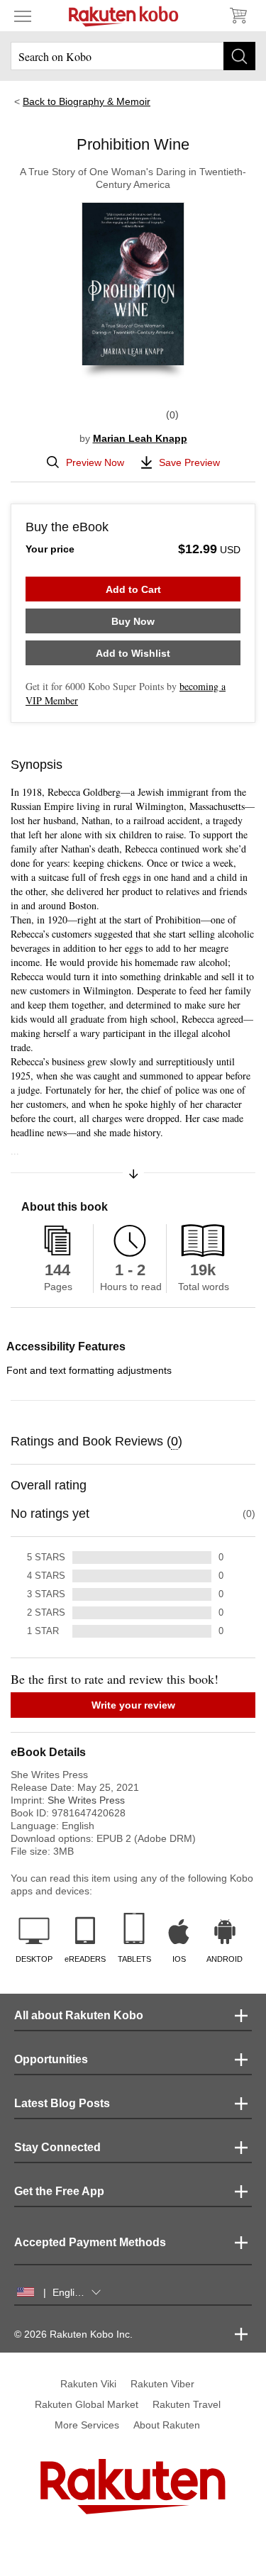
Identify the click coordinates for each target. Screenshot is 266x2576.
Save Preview (189, 462)
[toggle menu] (23, 16)
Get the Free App (59, 2191)
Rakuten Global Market (87, 2404)
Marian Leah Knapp (140, 438)
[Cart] (238, 16)
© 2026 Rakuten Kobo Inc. (73, 2334)
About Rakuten (167, 2425)
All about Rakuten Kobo (79, 2015)
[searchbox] (133, 56)
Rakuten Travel (187, 2404)
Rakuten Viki (88, 2384)
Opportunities (51, 2059)
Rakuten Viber (162, 2384)
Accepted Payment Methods (90, 2242)
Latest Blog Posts (62, 2103)
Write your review (133, 1705)
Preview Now (95, 462)
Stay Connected (57, 2147)
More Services (87, 2425)
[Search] (239, 56)
